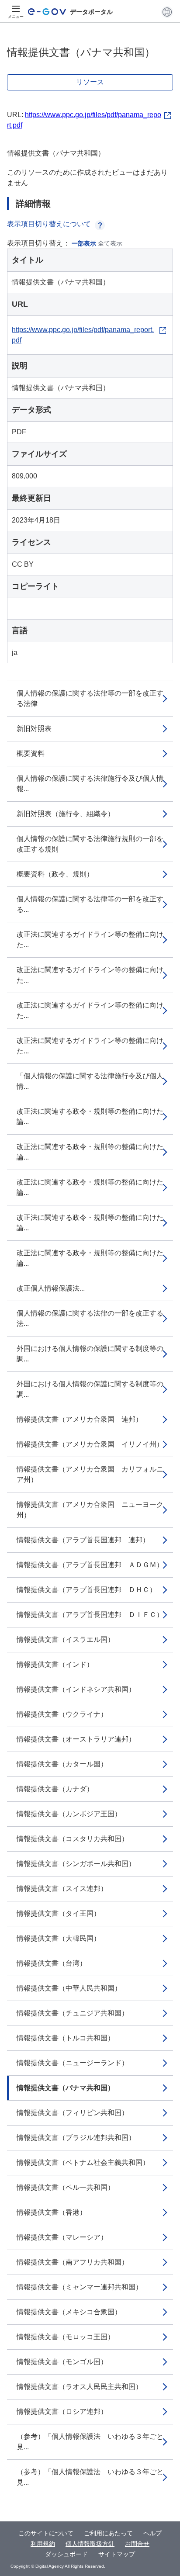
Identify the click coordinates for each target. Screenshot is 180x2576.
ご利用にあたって (108, 2533)
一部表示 (84, 243)
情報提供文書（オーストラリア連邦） (76, 1739)
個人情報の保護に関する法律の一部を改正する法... (90, 1318)
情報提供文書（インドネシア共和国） (76, 1689)
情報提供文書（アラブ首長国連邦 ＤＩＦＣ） (90, 1615)
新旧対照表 (34, 729)
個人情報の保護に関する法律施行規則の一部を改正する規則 (90, 844)
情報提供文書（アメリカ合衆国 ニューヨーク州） (90, 1510)
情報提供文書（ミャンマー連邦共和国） (80, 2287)
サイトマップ (117, 2554)
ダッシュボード (66, 2554)
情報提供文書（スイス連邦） (62, 1889)
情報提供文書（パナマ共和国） (66, 2088)
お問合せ (137, 2544)
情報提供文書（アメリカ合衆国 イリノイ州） (90, 1444)
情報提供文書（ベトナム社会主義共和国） (83, 2162)
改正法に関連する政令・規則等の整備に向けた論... (90, 1117)
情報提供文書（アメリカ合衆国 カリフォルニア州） (90, 1474)
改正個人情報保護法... (51, 1288)
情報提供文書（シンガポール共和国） (76, 1864)
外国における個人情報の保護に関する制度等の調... (90, 1354)
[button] (167, 12)
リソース (90, 82)
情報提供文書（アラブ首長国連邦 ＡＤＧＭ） (90, 1565)
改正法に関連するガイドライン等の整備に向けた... (90, 940)
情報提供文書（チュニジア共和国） (73, 2013)
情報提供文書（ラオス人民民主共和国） (80, 2387)
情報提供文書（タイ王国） (59, 1913)
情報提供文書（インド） (55, 1664)
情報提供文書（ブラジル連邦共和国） (76, 2138)
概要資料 (31, 753)
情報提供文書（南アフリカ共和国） (73, 2262)
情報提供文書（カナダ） (55, 1789)
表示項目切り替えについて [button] (49, 224)
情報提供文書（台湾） (52, 1963)
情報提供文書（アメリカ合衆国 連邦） (80, 1419)
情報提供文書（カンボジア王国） (69, 1814)
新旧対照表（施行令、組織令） (66, 814)
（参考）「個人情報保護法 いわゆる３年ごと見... (90, 2442)
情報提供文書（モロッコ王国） (66, 2337)
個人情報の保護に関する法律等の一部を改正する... (90, 904)
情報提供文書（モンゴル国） (62, 2362)
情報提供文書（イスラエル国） (66, 1639)
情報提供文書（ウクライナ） (62, 1714)
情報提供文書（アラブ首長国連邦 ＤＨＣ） (87, 1590)
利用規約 (43, 2544)
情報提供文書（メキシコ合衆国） (69, 2312)
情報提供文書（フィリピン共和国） (73, 2113)
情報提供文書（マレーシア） (62, 2237)
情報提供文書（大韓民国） (59, 1938)
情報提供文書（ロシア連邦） (62, 2412)
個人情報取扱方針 (90, 2544)
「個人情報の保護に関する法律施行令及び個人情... (90, 1081)
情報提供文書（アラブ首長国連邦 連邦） (83, 1540)
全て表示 (110, 243)
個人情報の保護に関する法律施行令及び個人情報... (90, 784)
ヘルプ (152, 2533)
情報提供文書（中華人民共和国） (69, 1988)
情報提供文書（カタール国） (62, 1764)
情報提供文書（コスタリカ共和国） (73, 1839)
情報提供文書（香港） (52, 2212)
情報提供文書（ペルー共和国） (66, 2187)
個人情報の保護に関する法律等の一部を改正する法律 (90, 698)
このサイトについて (46, 2533)
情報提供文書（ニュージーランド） (73, 2063)
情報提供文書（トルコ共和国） (66, 2038)
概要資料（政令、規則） (55, 874)
